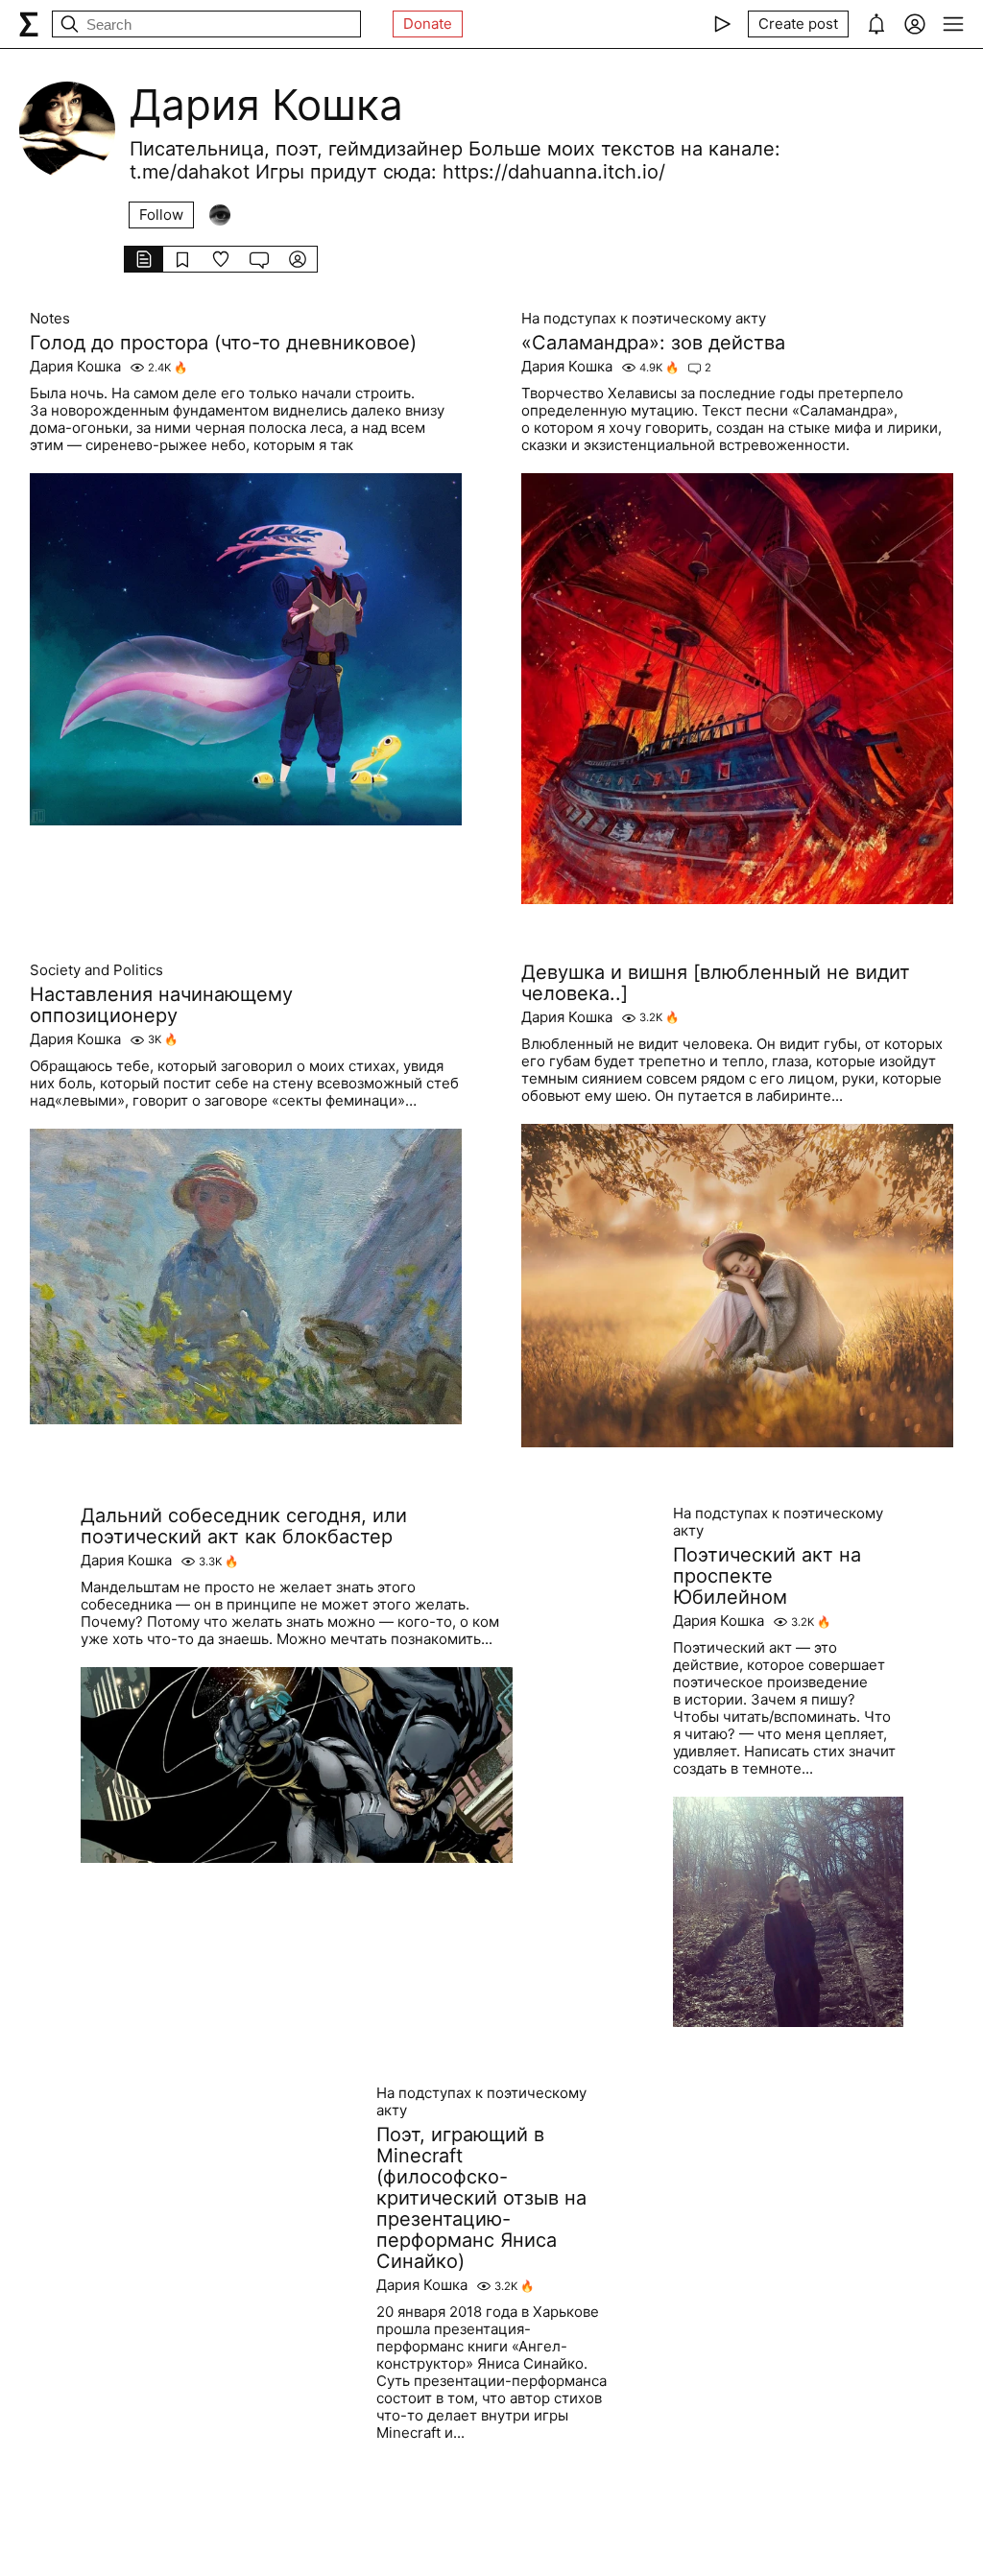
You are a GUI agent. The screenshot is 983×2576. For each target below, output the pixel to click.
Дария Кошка (75, 367)
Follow (161, 215)
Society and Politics (96, 970)
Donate (428, 24)
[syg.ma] (29, 24)
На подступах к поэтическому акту (644, 319)
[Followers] (220, 215)
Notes (50, 319)
